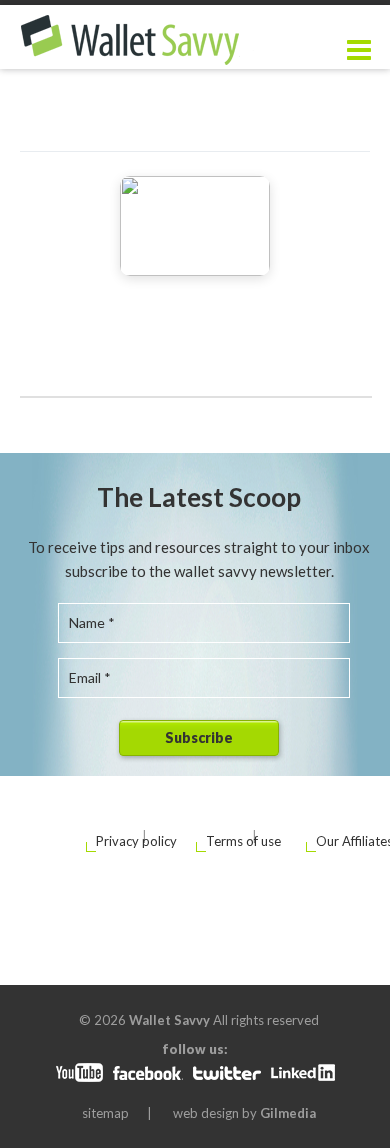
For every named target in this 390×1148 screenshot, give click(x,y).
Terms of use (222, 841)
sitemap (105, 1113)
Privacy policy (112, 841)
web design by (244, 1113)
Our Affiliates (332, 841)
